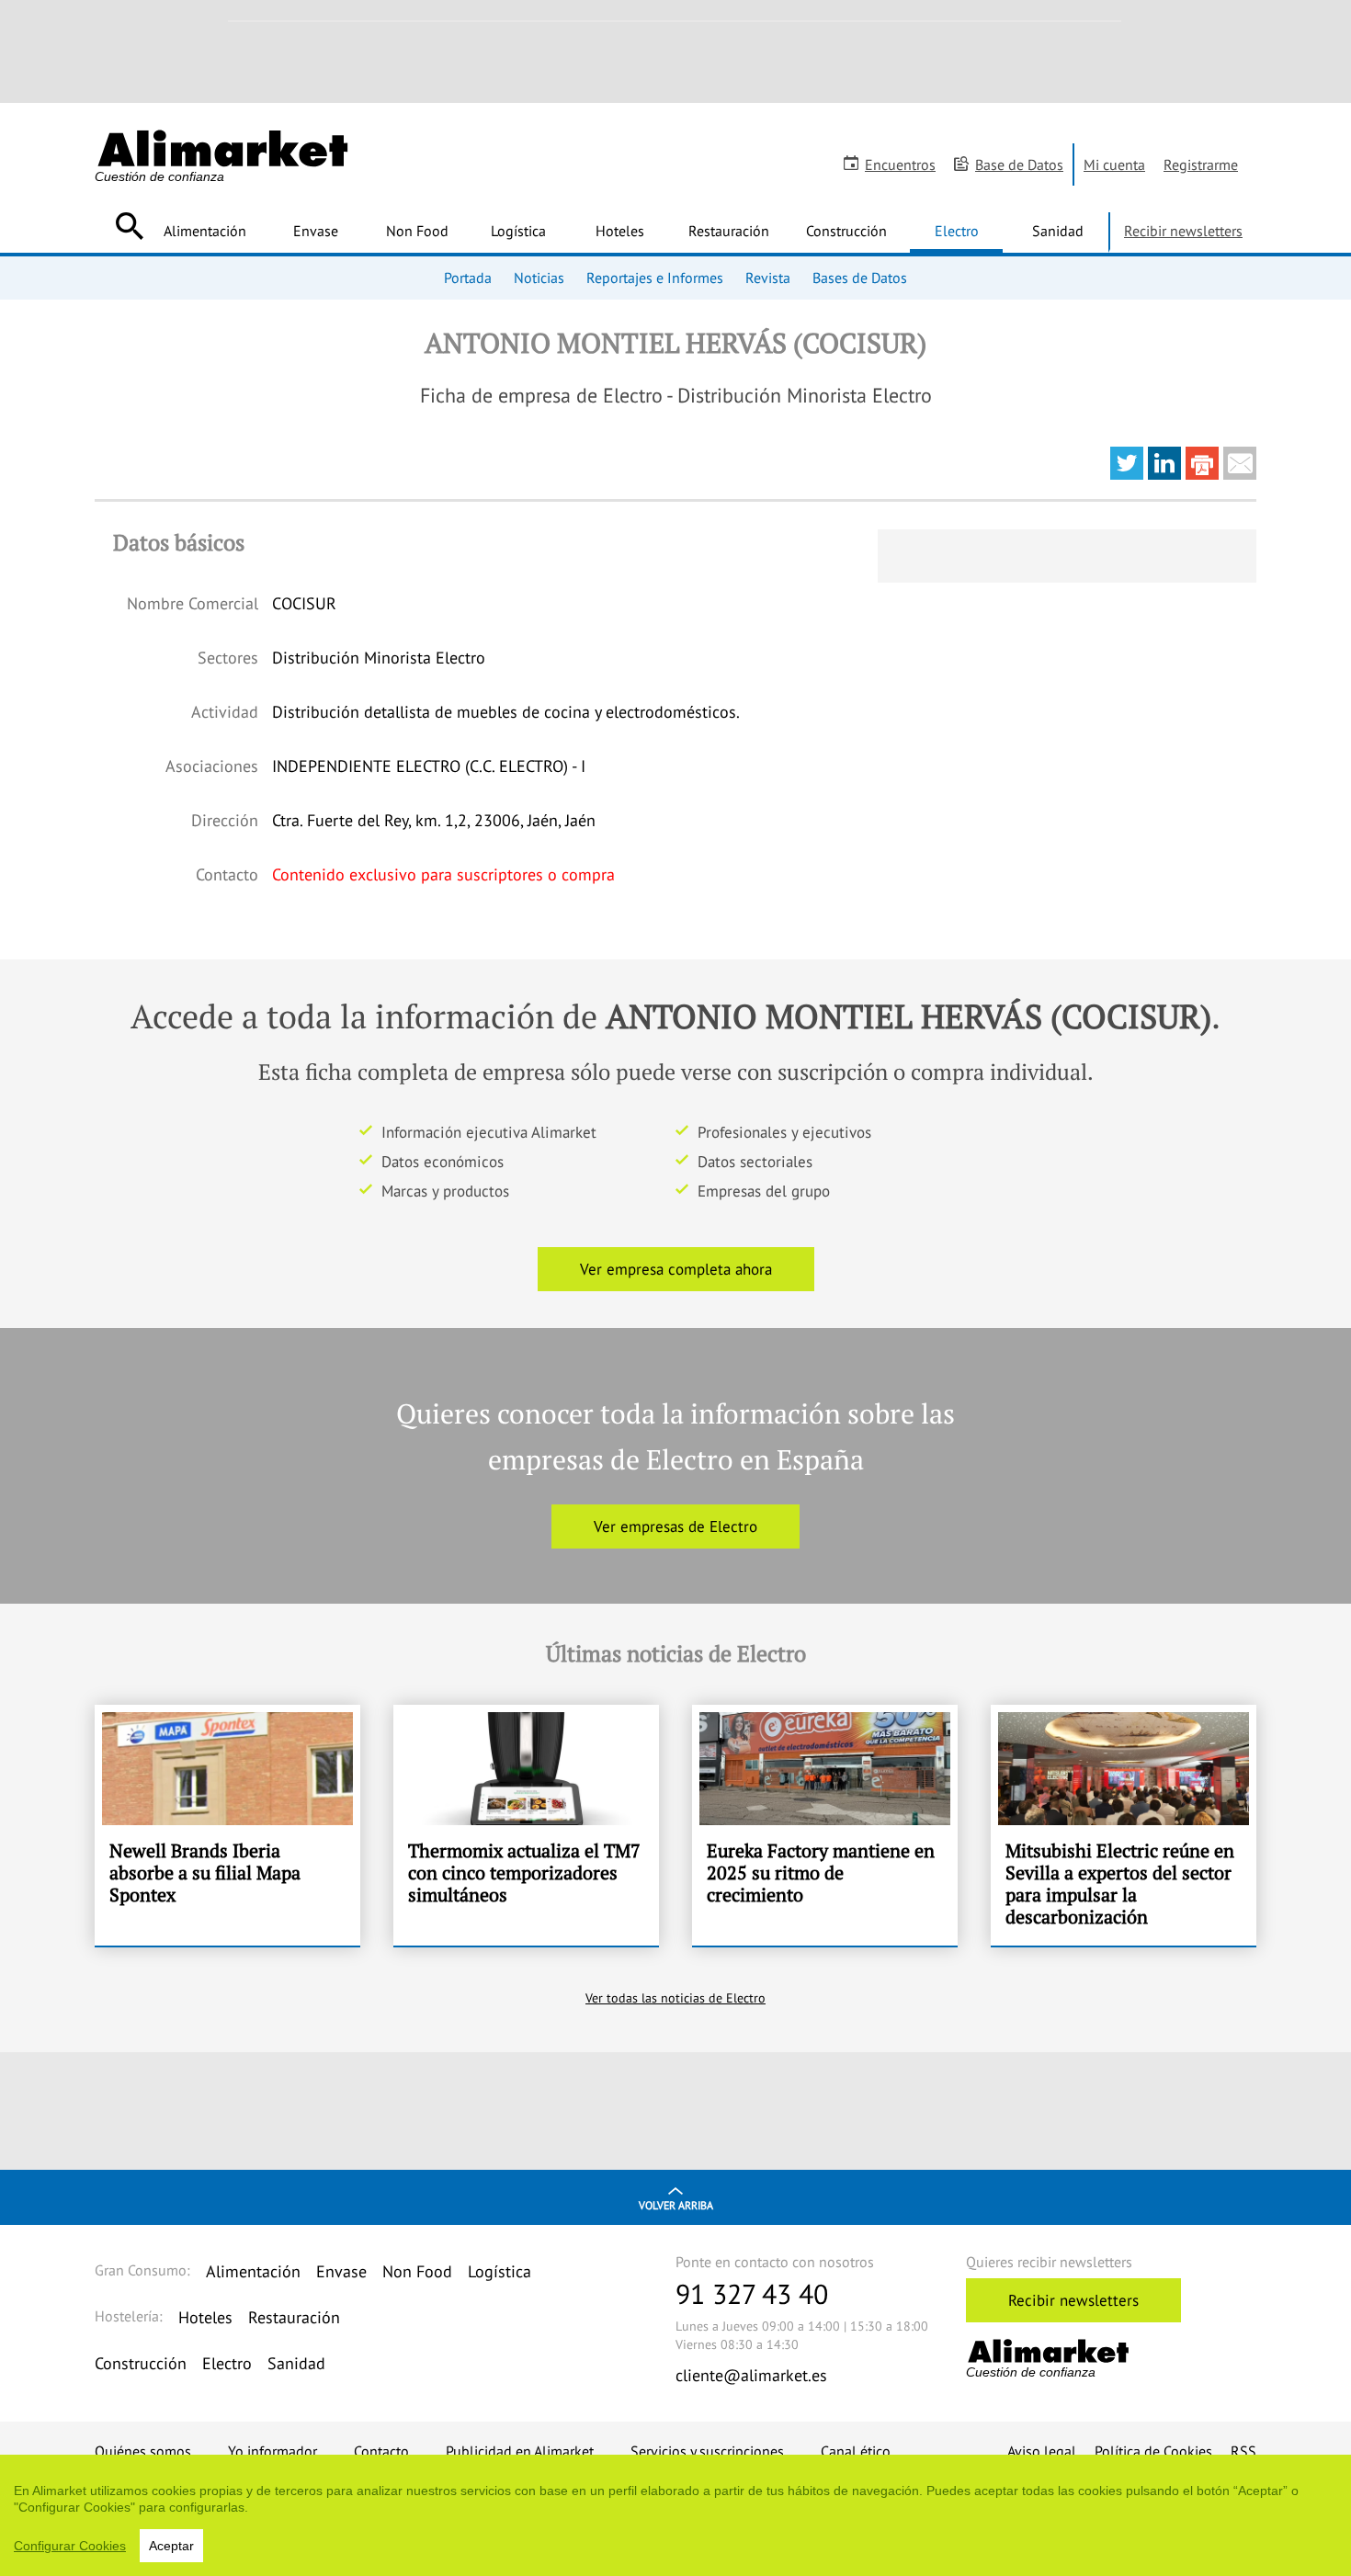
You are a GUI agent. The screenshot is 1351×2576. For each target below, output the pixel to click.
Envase (316, 231)
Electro (957, 231)
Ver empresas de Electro (675, 1526)
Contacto (381, 2451)
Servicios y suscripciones (707, 2451)
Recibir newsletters (1183, 231)
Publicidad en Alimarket (520, 2451)
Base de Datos (1019, 165)
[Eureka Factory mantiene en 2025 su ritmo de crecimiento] (825, 1825)
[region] (675, 2515)
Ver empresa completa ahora (676, 1269)
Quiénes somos (143, 2451)
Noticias (539, 278)
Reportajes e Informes (655, 278)
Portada (468, 278)
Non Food (417, 231)
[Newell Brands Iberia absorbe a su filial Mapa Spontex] (227, 1825)
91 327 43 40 (752, 2293)
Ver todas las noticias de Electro (675, 1998)
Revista (768, 278)
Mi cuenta (1114, 165)
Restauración (729, 231)
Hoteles (620, 231)
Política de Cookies (1153, 2451)
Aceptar (171, 2546)
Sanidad (1058, 231)
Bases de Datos (860, 278)
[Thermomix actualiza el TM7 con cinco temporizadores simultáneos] (526, 1825)
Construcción (846, 231)
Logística (518, 231)
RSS (1243, 2451)
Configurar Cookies (70, 2546)
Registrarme (1201, 165)
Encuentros (900, 165)
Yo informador (272, 2451)
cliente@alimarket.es (751, 2375)
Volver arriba (676, 2205)
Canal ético (856, 2451)
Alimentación (205, 231)
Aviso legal (1042, 2451)
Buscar (129, 226)
